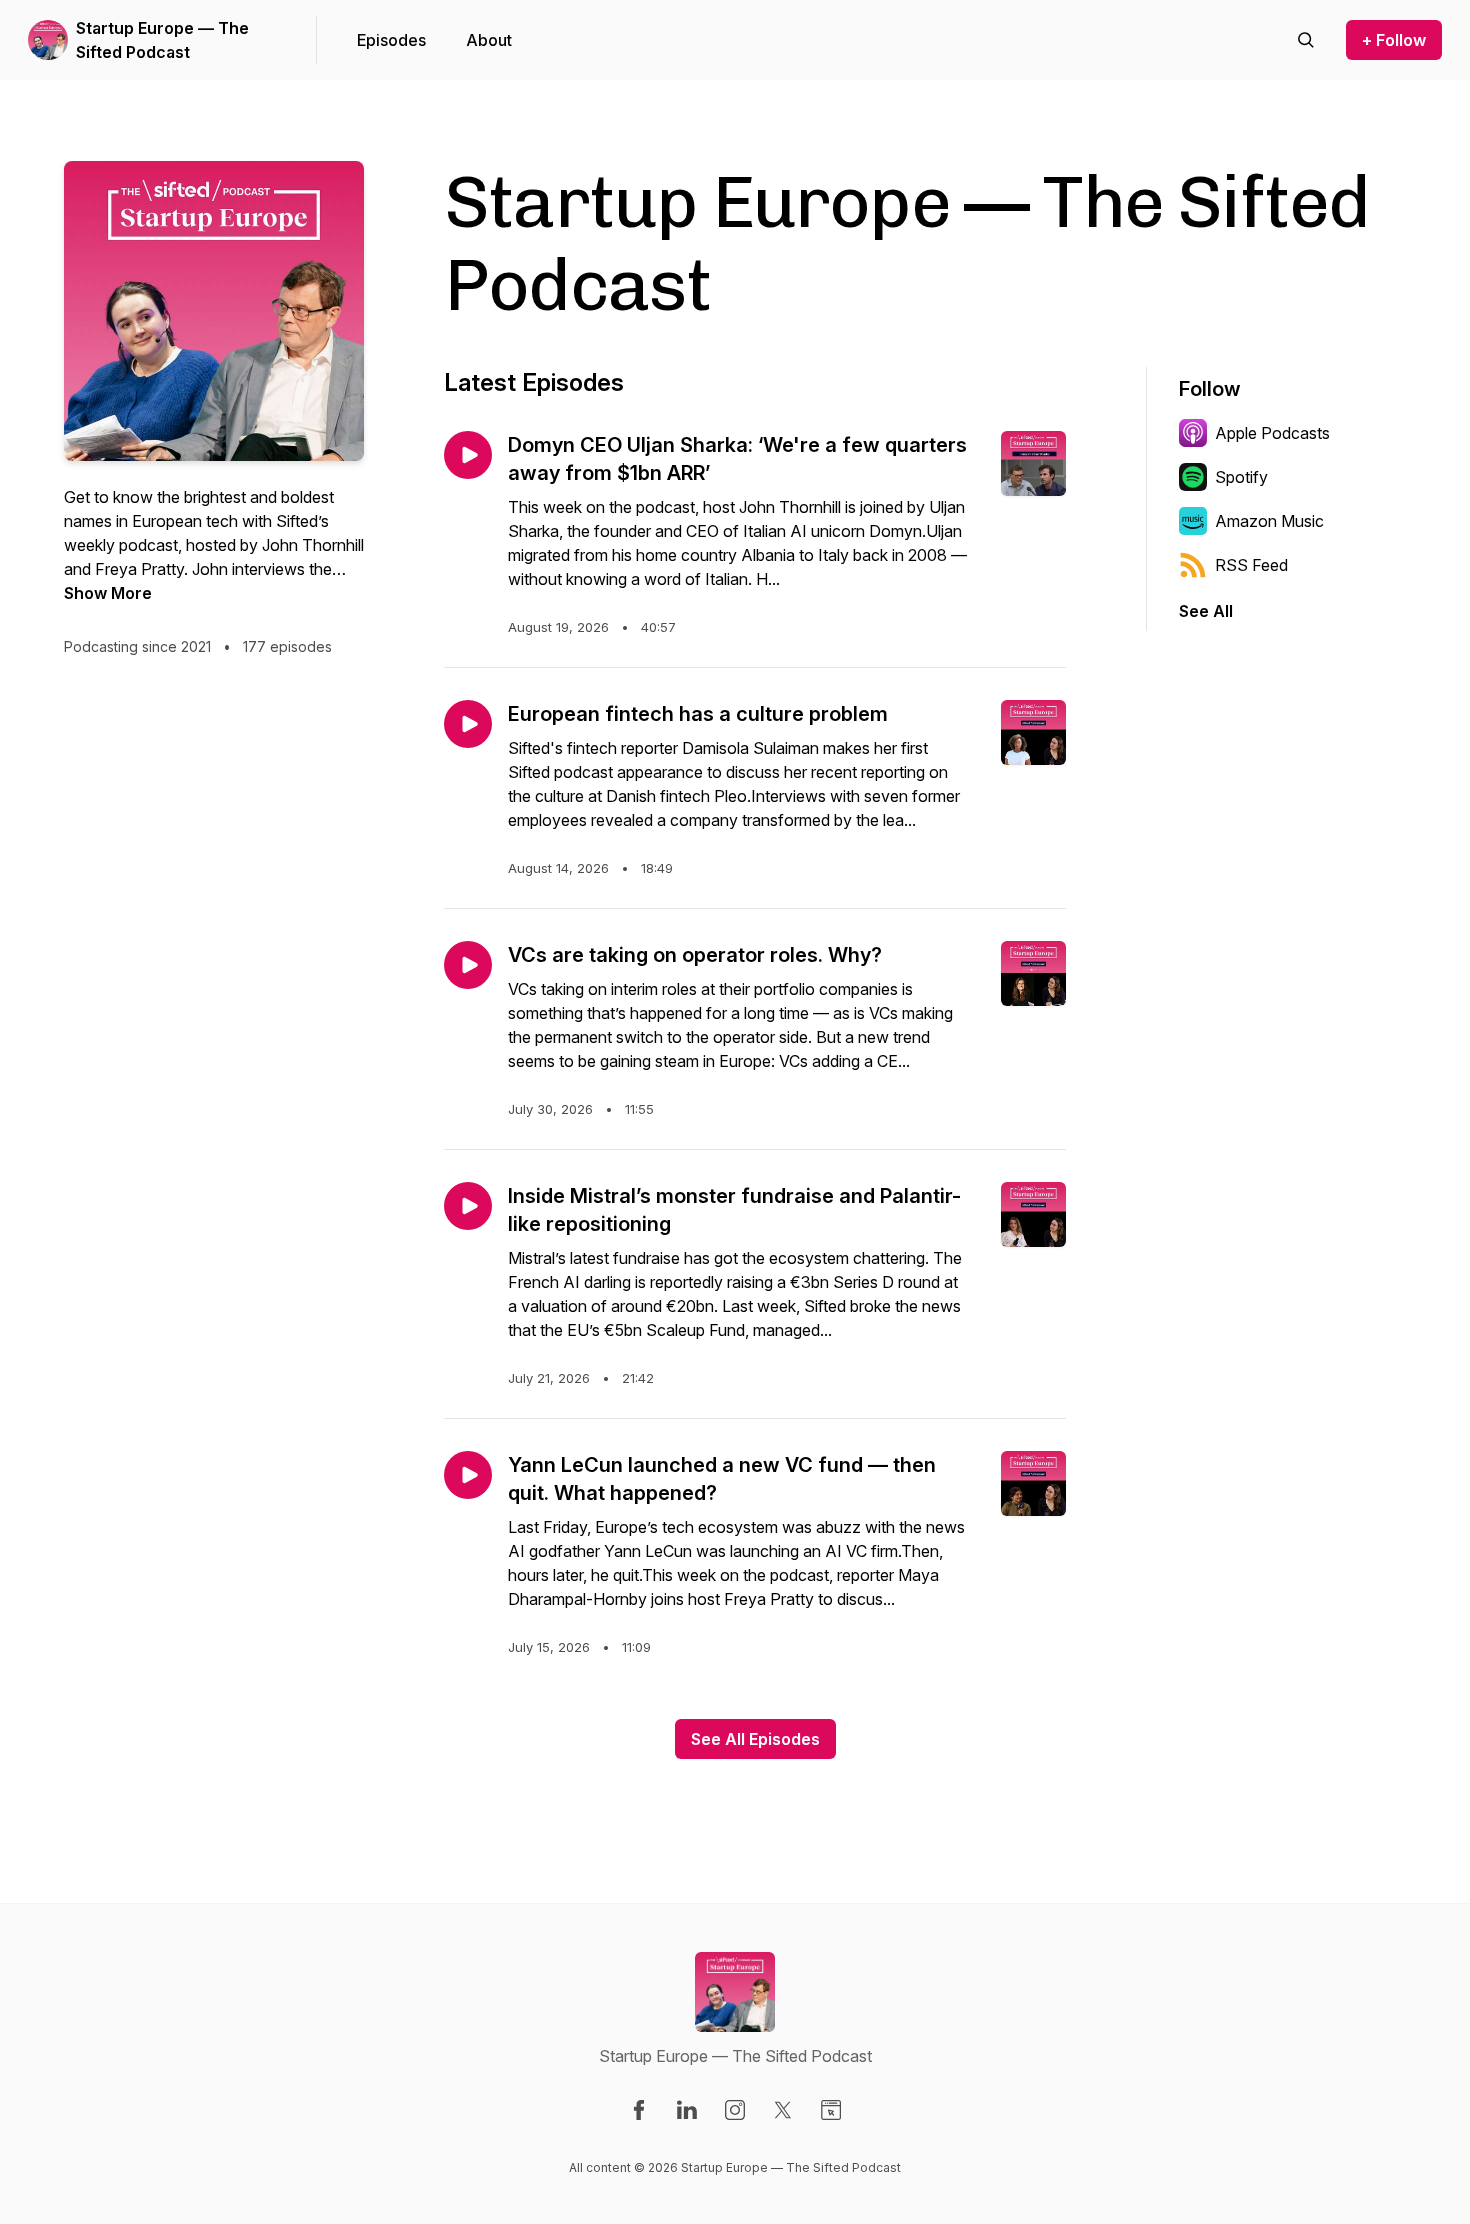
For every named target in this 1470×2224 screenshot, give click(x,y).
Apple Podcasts (1272, 433)
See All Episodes (755, 1739)
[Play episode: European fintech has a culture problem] (468, 724)
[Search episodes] (1306, 40)
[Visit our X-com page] (783, 2110)
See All (1206, 611)
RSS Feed (1251, 565)
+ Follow (1394, 40)
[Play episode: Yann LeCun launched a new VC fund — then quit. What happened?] (468, 1475)
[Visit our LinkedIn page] (687, 2110)
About (489, 40)
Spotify (1241, 477)
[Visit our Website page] (831, 2110)
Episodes (391, 40)
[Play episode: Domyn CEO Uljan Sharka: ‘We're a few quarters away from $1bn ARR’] (468, 455)
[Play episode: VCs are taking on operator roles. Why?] (468, 965)
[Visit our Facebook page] (639, 2110)
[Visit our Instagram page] (735, 2110)
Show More (108, 593)
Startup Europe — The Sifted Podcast (162, 40)
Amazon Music (1269, 521)
